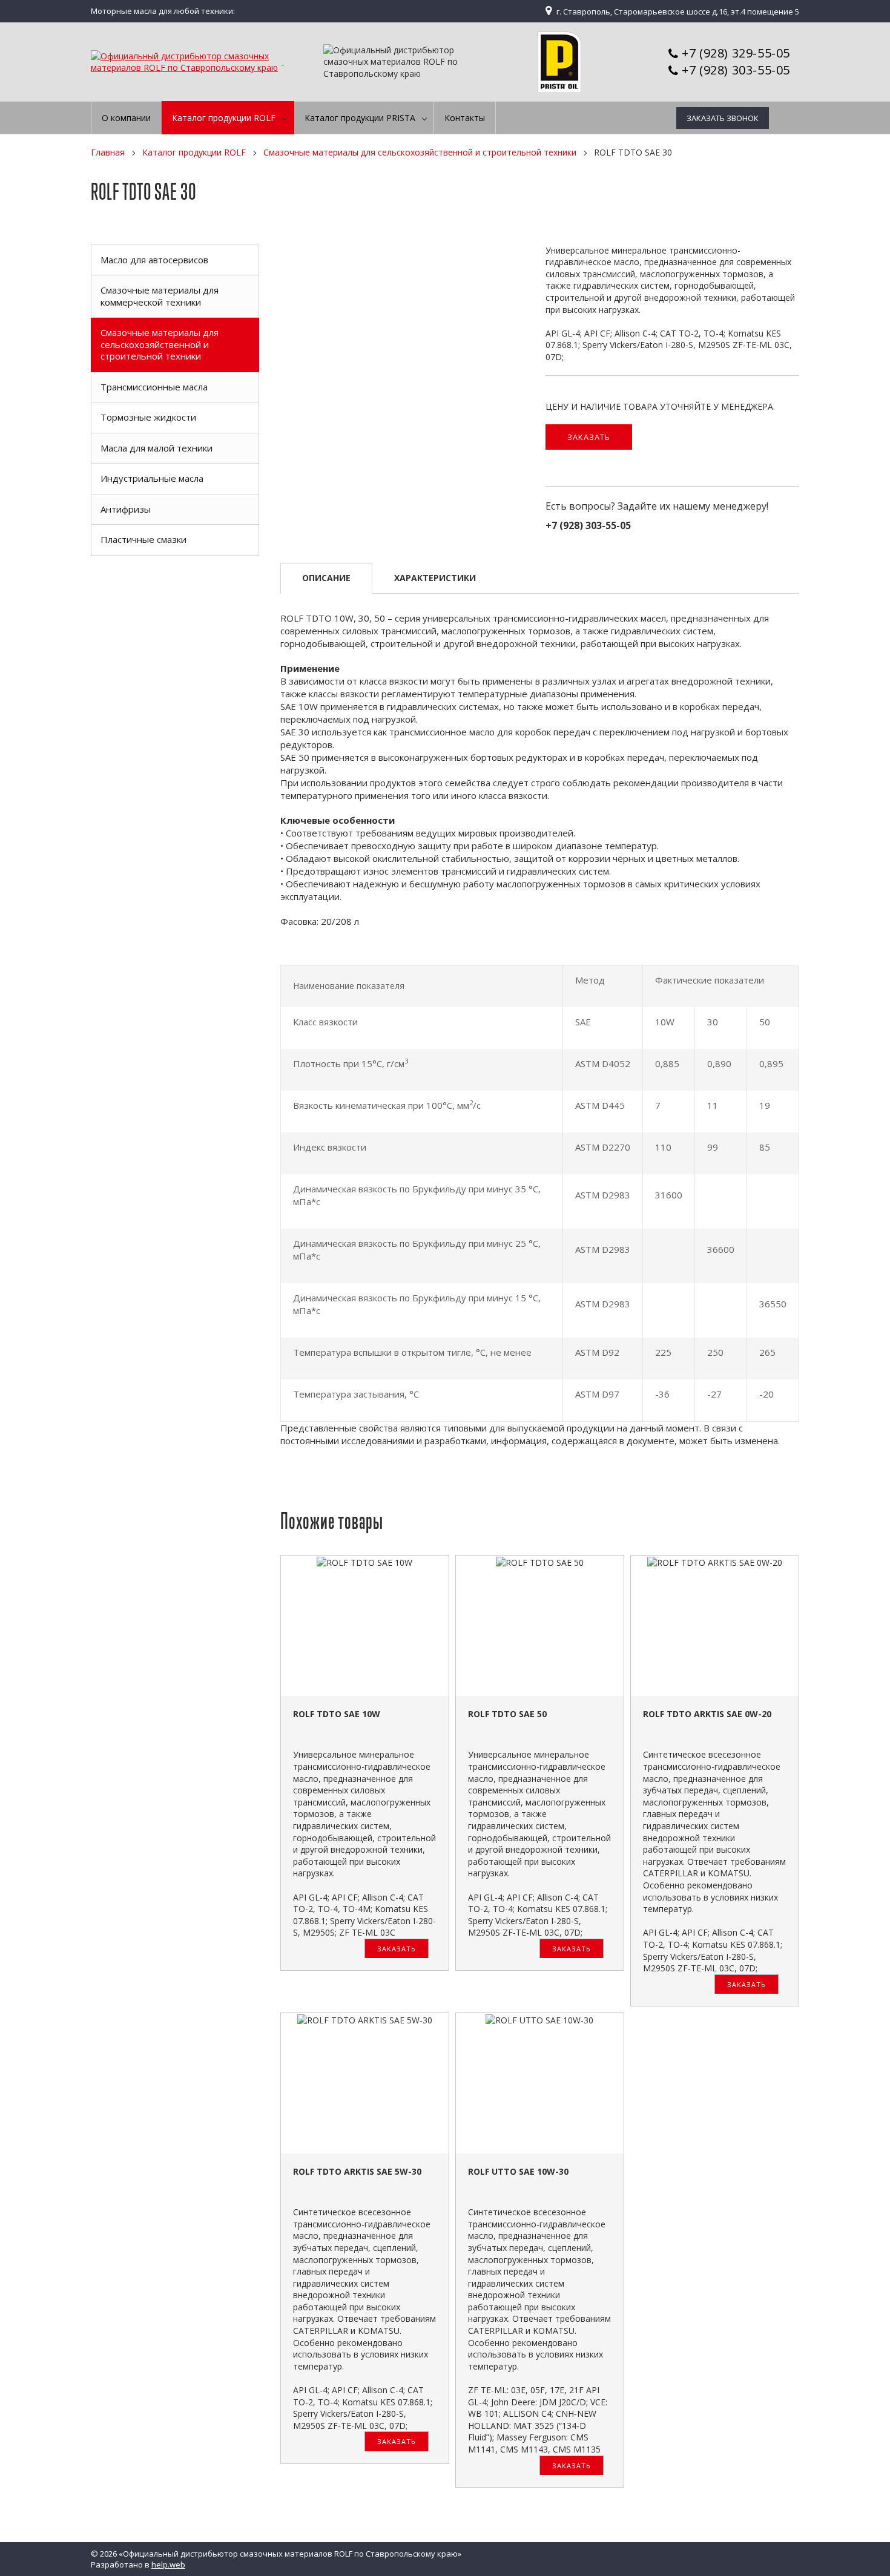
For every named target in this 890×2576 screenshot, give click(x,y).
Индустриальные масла (152, 478)
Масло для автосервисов (154, 260)
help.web (168, 2564)
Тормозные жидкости (148, 417)
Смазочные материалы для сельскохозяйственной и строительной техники (420, 152)
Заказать (589, 437)
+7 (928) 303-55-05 (736, 70)
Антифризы (126, 509)
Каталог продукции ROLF (194, 152)
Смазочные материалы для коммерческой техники (160, 296)
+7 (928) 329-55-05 (736, 53)
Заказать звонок (723, 118)
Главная (108, 152)
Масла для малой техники (157, 448)
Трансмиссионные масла (154, 387)
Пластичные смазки (143, 539)
